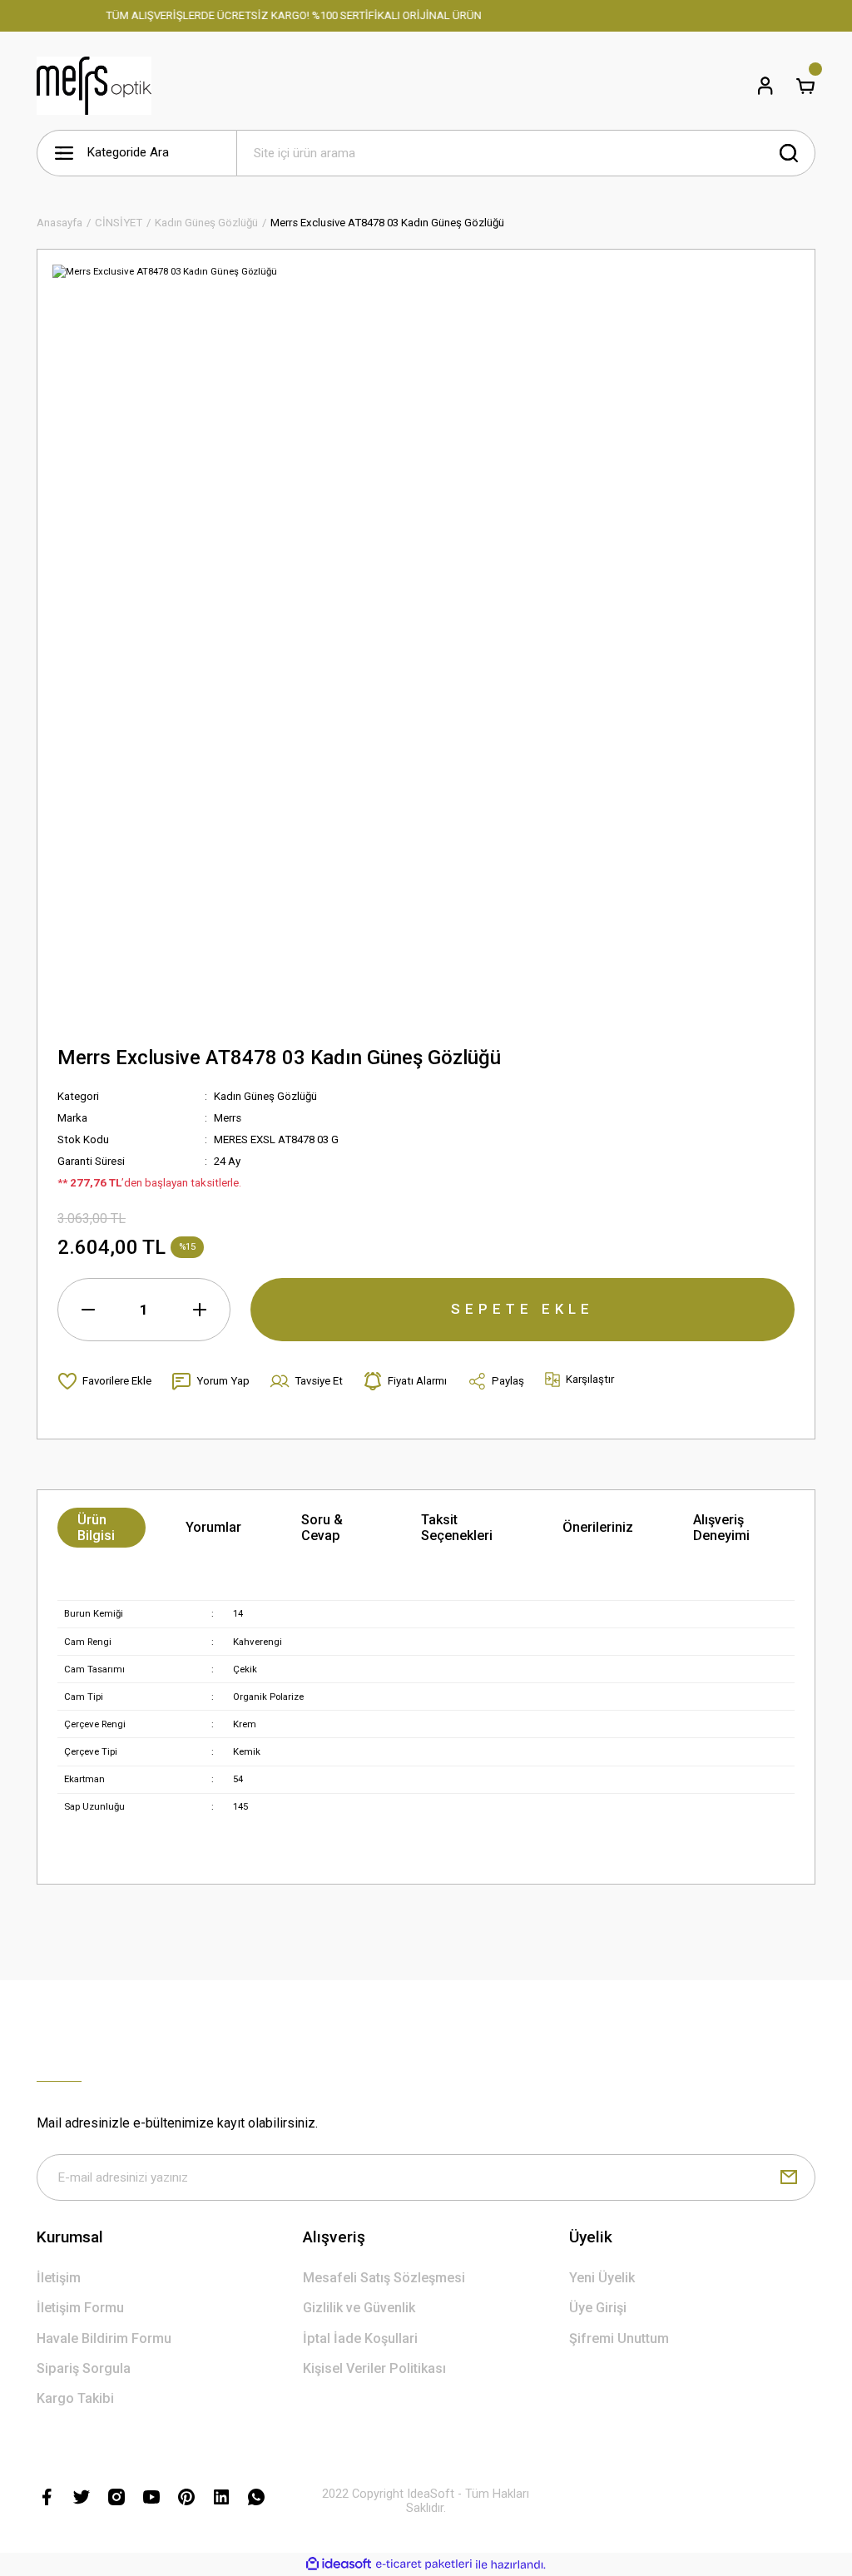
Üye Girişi (598, 2308)
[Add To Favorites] (104, 1381)
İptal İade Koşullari (360, 2338)
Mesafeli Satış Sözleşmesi (384, 2278)
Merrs (228, 1118)
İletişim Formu (80, 2308)
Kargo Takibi (75, 2398)
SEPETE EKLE (523, 1309)
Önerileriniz (598, 1527)
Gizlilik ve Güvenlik (359, 2308)
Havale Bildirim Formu (104, 2338)
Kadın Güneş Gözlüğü (265, 1096)
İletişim (59, 2278)
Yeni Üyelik (602, 2278)
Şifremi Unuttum (619, 2338)
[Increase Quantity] (200, 1310)
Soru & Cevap (322, 1528)
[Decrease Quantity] (88, 1310)
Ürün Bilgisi (96, 1528)
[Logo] (94, 86)
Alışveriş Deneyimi (721, 1528)
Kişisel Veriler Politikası (374, 2368)
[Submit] (789, 2177)
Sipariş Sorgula (84, 2368)
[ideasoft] (339, 2564)
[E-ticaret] (424, 2565)
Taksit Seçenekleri (457, 1528)
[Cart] (805, 86)
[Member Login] (765, 86)
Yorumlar (213, 1527)
